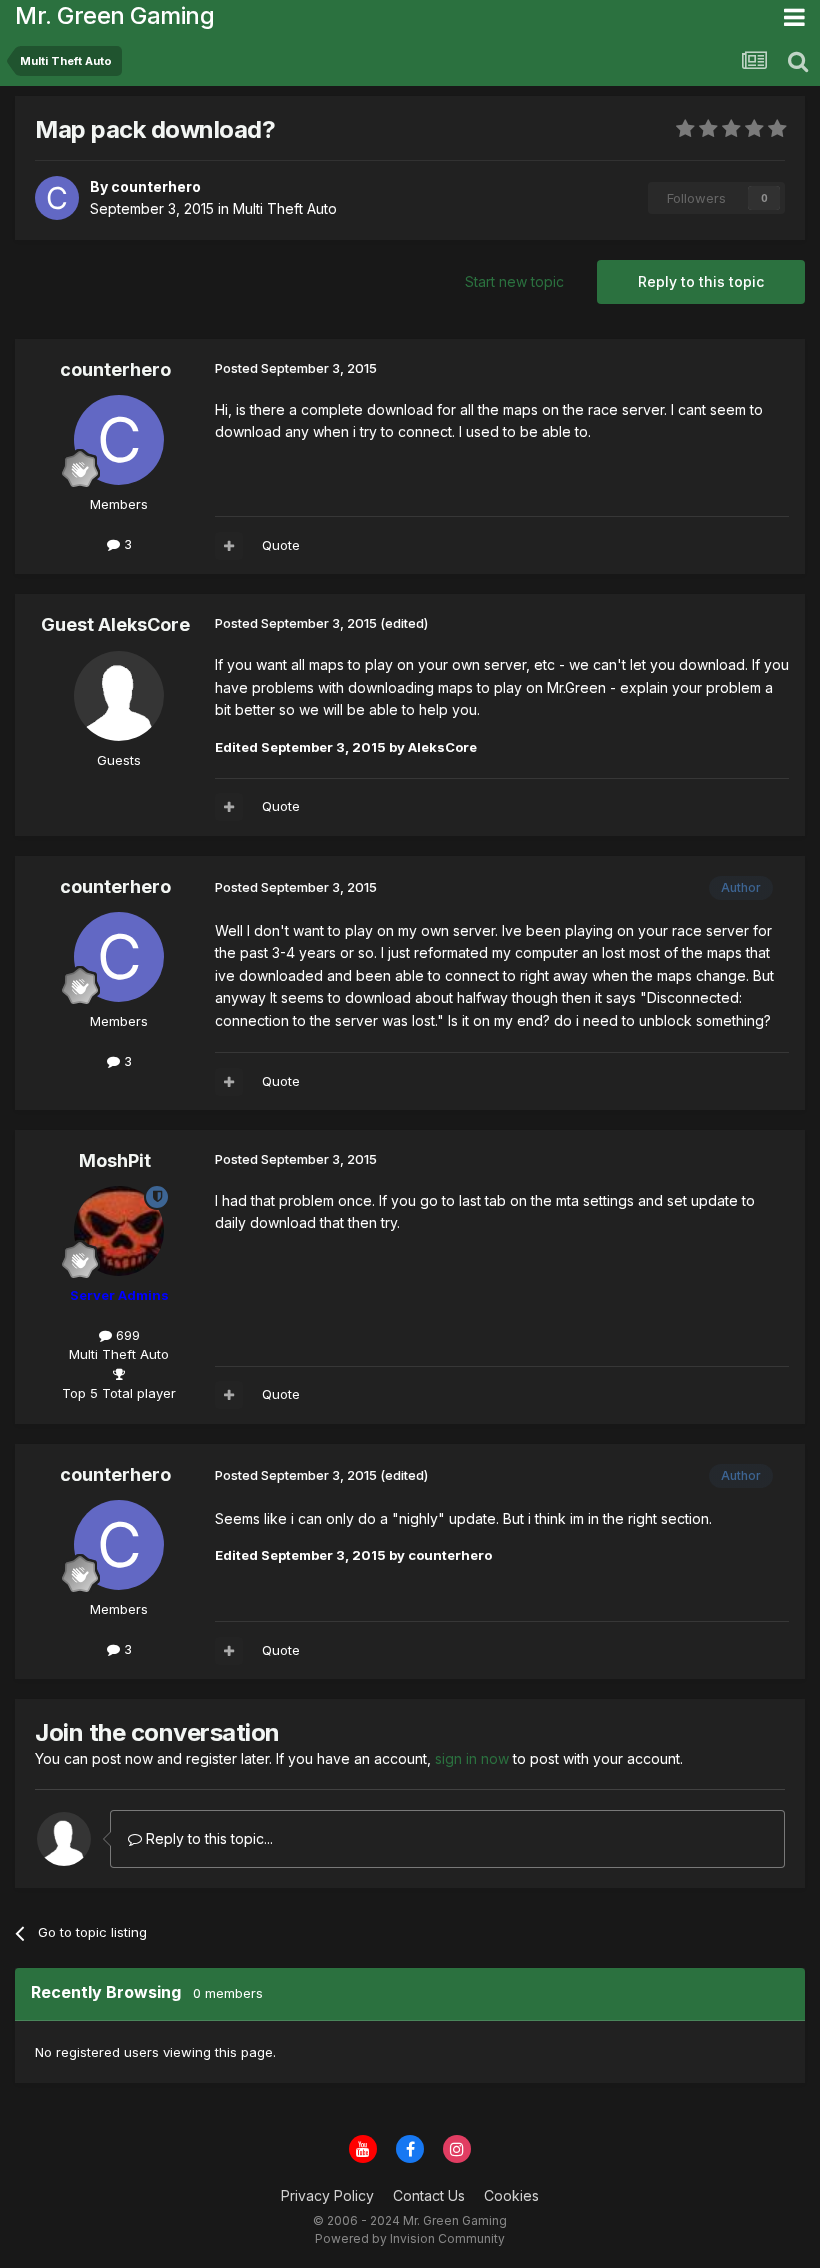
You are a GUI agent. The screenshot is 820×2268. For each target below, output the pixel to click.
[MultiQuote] (229, 546)
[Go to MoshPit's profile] (119, 1231)
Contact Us (429, 2195)
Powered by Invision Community (410, 2238)
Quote (281, 545)
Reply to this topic (701, 281)
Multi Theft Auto (285, 208)
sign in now (472, 1758)
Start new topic (514, 281)
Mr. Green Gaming (114, 15)
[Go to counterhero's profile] (57, 198)
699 (126, 1335)
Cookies (511, 2195)
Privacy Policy (327, 2195)
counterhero (115, 369)
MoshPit (115, 1160)
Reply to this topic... (207, 1838)
